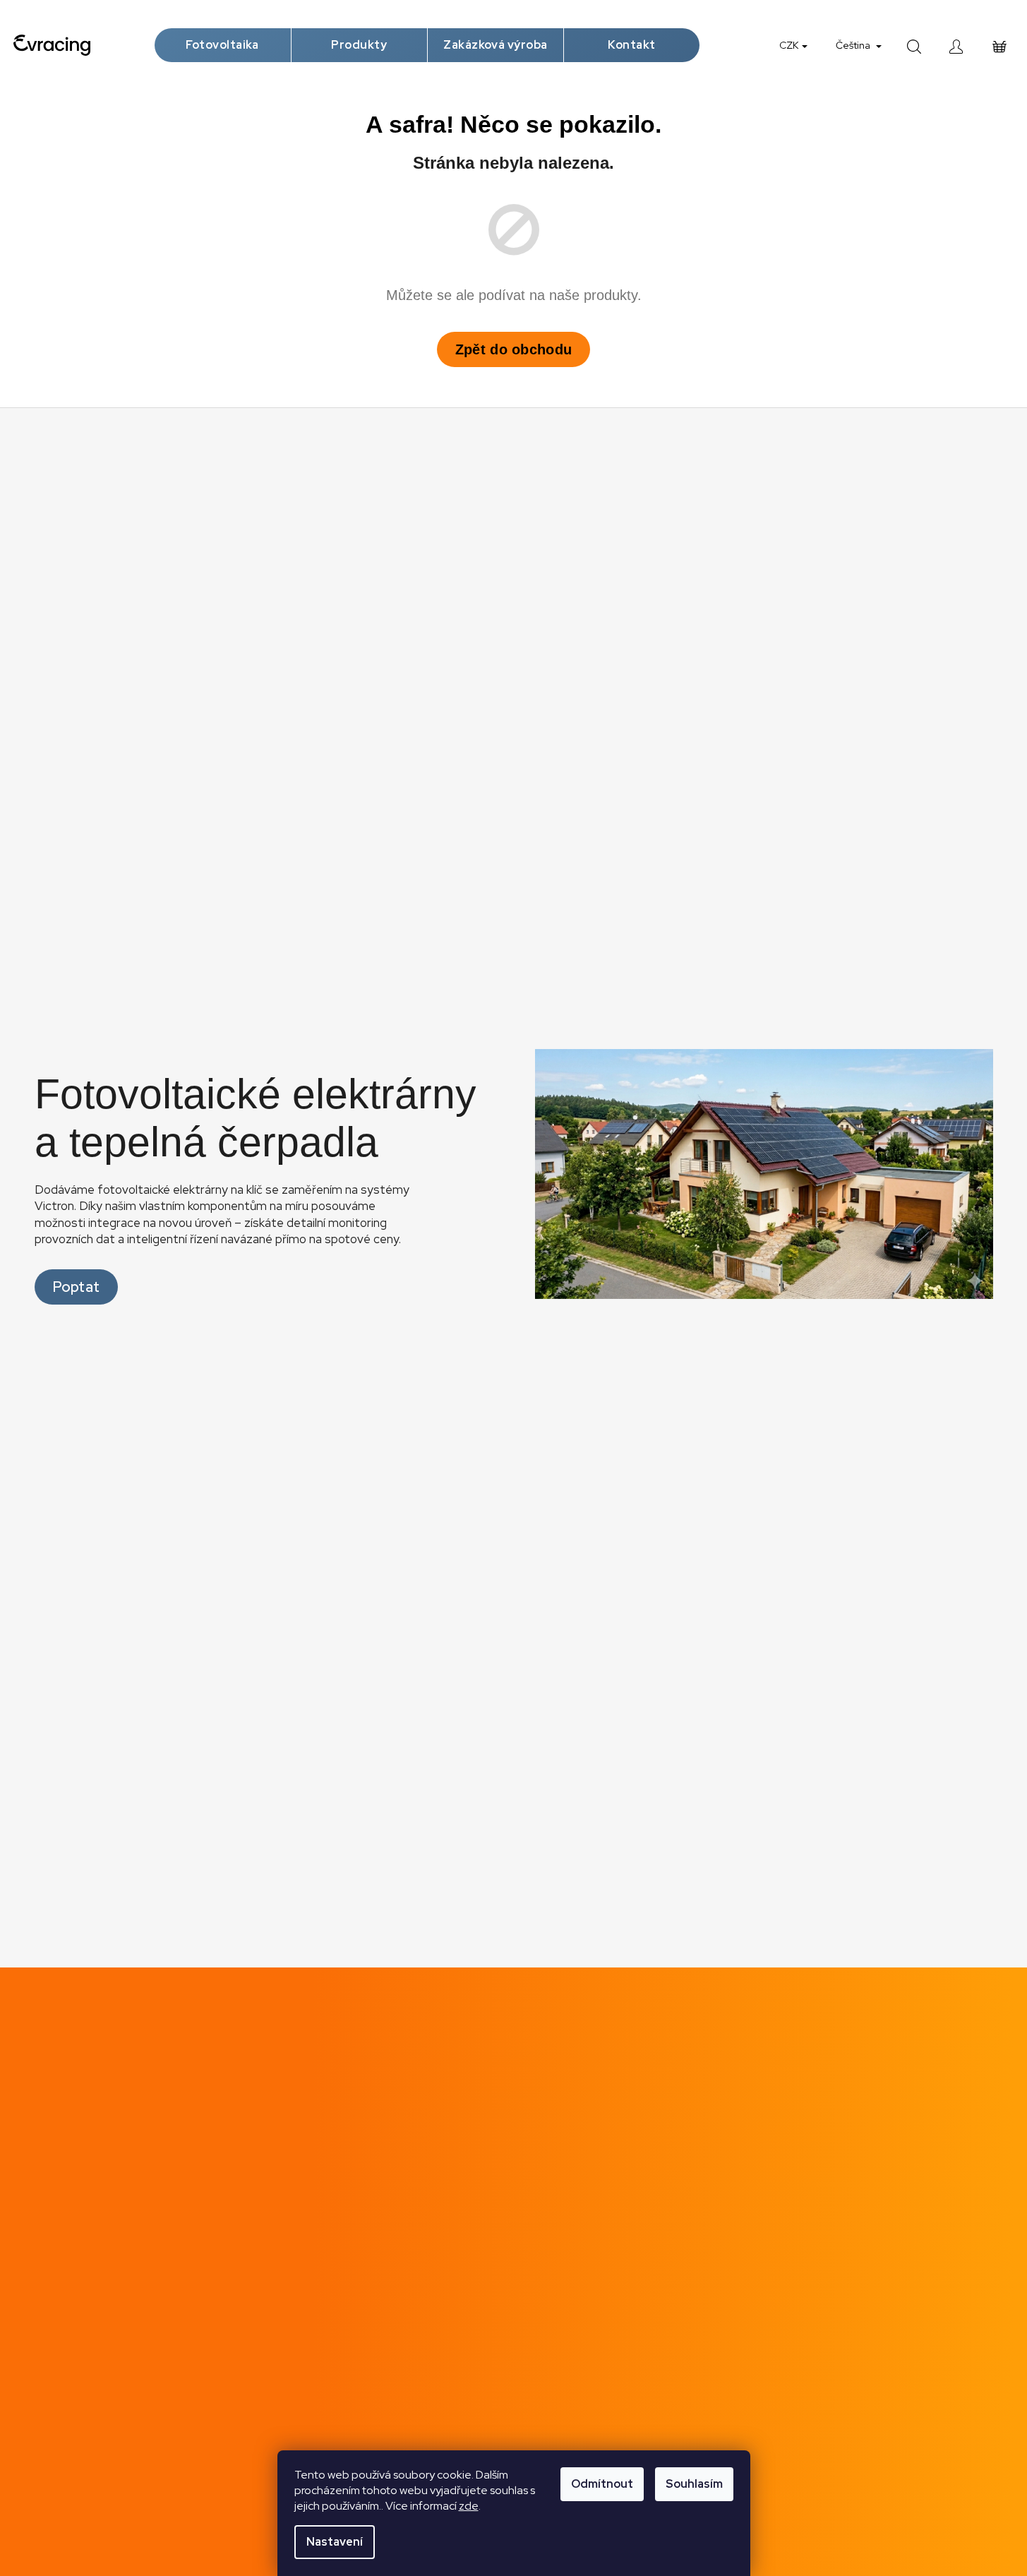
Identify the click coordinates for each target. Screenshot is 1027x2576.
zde (469, 2506)
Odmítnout (602, 2484)
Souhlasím (694, 2484)
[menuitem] (223, 45)
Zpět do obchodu (514, 349)
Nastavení (335, 2542)
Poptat (77, 1287)
